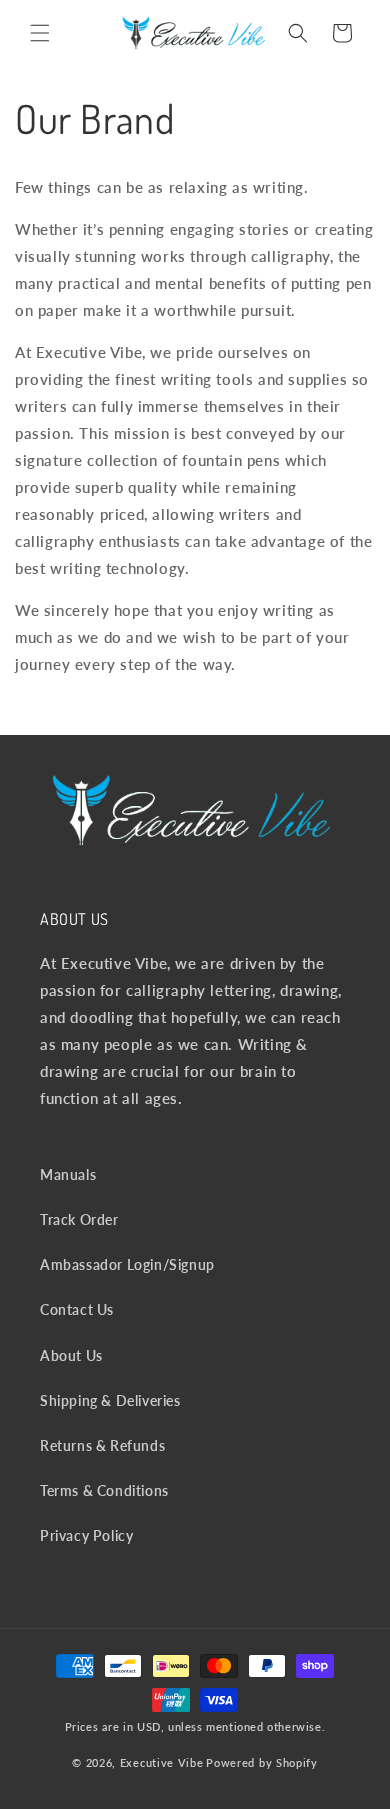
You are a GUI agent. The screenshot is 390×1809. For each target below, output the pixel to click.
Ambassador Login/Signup (127, 1264)
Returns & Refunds (102, 1445)
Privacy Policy (86, 1535)
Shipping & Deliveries (110, 1400)
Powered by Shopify (262, 1762)
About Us (71, 1355)
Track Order (79, 1219)
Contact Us (77, 1309)
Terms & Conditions (104, 1490)
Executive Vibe (162, 1762)
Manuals (68, 1174)
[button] (40, 33)
